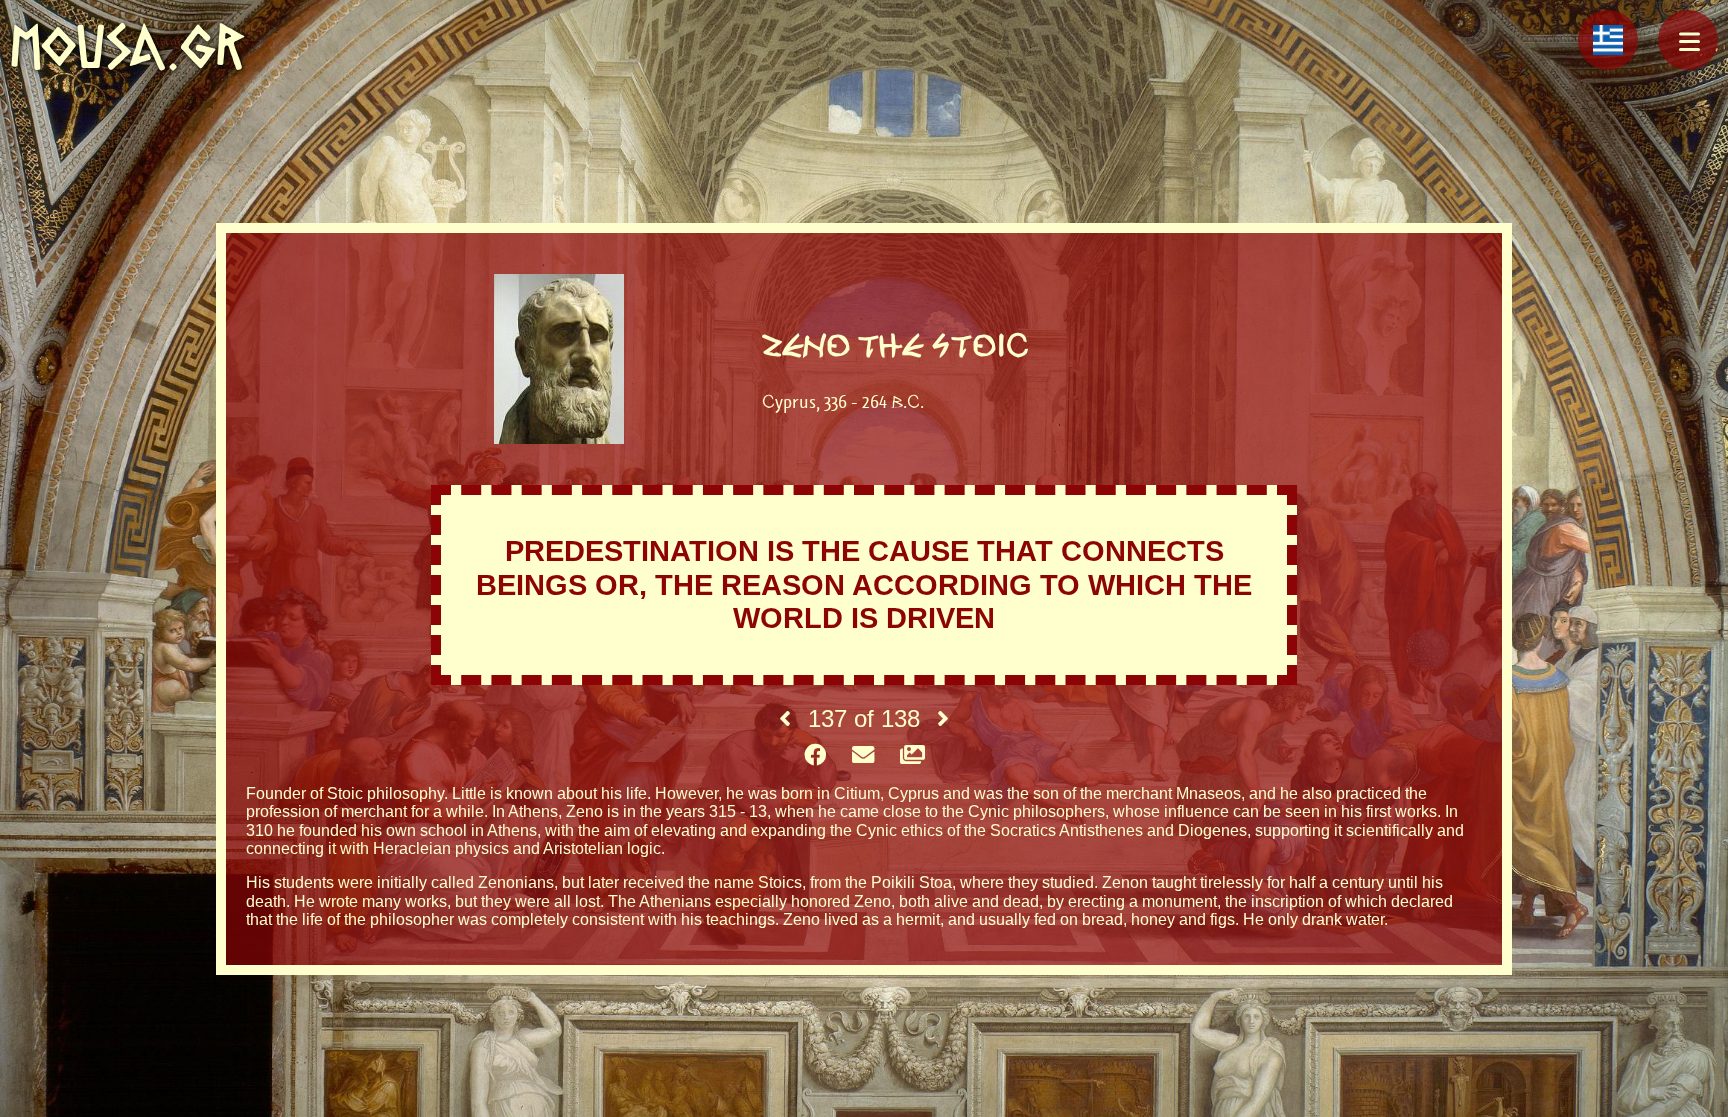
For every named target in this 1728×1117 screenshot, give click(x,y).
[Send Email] (863, 756)
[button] (1688, 40)
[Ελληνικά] (1608, 40)
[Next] (943, 719)
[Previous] (785, 719)
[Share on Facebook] (815, 756)
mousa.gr (127, 46)
